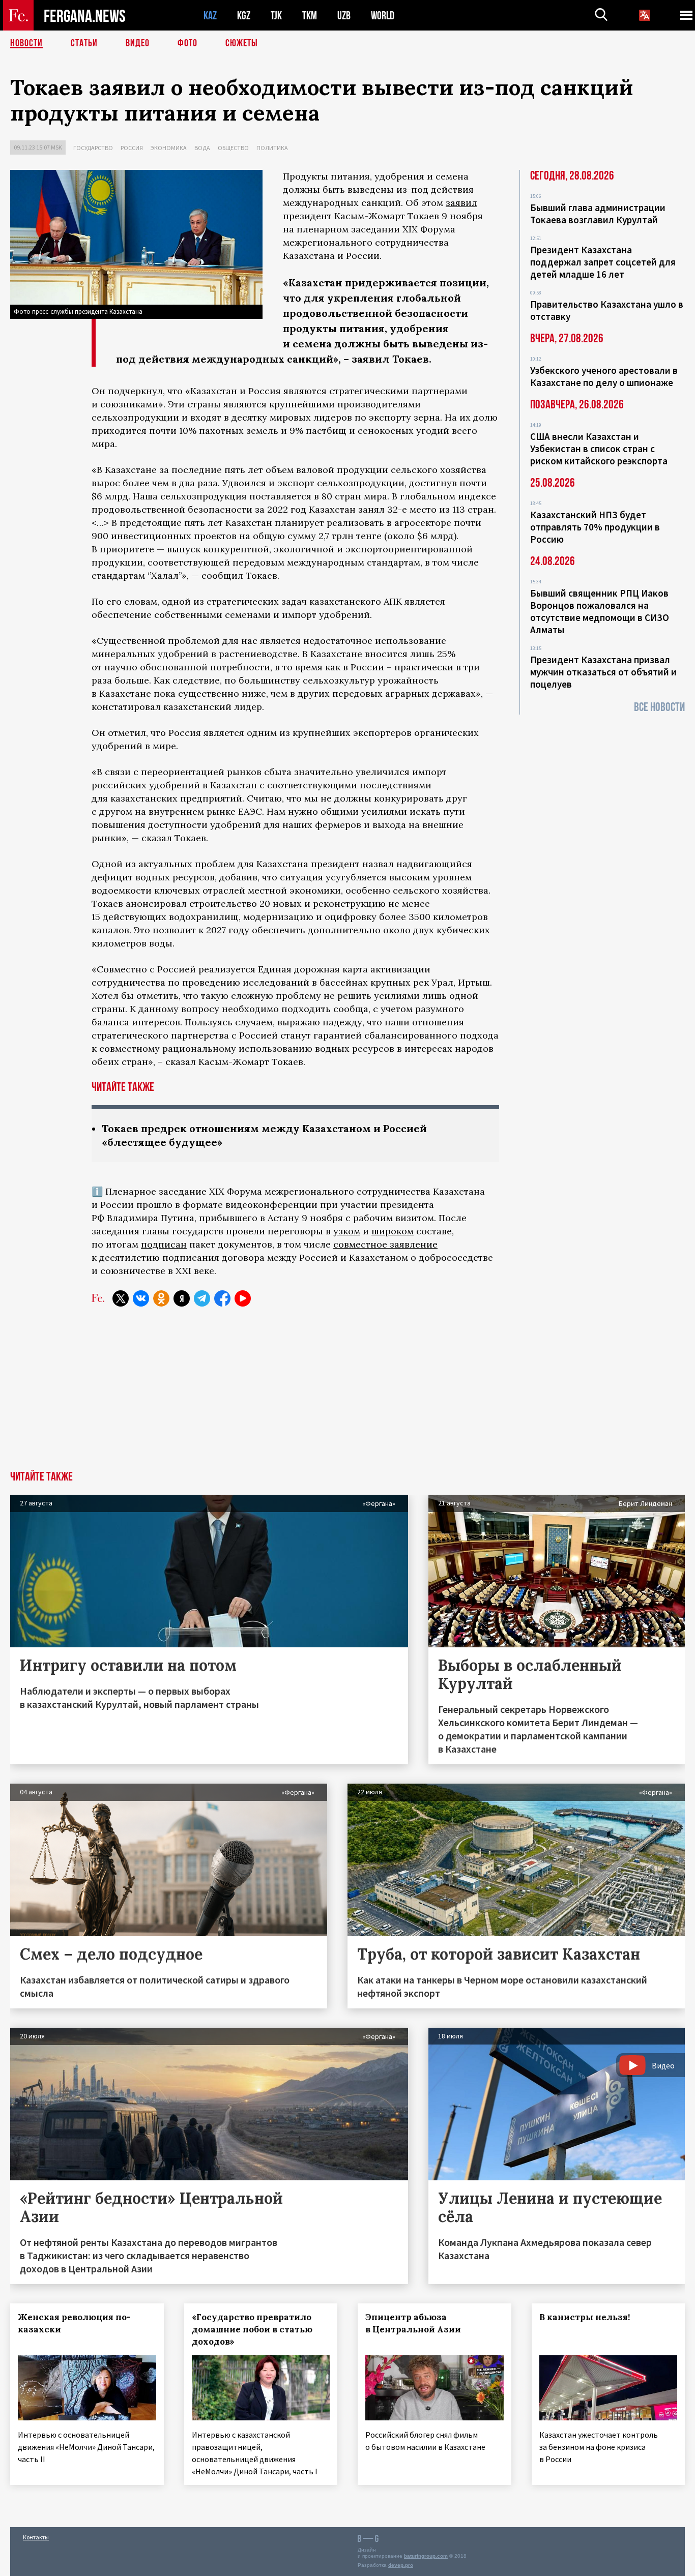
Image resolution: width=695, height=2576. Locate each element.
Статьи (84, 43)
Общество (233, 148)
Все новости (659, 707)
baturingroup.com (426, 2556)
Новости (26, 43)
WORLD (383, 16)
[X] (121, 1298)
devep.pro (401, 2565)
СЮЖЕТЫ (242, 43)
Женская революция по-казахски (74, 2323)
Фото (187, 43)
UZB (344, 16)
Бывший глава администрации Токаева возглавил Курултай (598, 214)
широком (393, 1231)
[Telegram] (202, 1298)
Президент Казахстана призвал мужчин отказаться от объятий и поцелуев (603, 672)
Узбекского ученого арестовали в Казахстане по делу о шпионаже (604, 376)
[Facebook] (222, 1298)
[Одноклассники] (161, 1298)
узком (347, 1231)
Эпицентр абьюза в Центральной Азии (413, 2323)
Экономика (169, 148)
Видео (138, 43)
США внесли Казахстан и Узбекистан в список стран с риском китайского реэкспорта (599, 449)
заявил (461, 203)
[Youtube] (243, 1298)
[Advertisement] (347, 1395)
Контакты (36, 2537)
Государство (93, 148)
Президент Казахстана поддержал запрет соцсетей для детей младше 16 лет (603, 262)
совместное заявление (385, 1244)
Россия (132, 148)
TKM (310, 16)
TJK (276, 16)
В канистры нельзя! (585, 2317)
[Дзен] (182, 1298)
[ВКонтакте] (141, 1298)
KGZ (244, 16)
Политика (272, 148)
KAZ (210, 16)
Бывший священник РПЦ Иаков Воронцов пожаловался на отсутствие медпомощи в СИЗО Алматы (600, 611)
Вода (202, 148)
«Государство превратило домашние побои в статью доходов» (252, 2329)
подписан (164, 1244)
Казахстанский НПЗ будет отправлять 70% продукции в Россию (595, 527)
